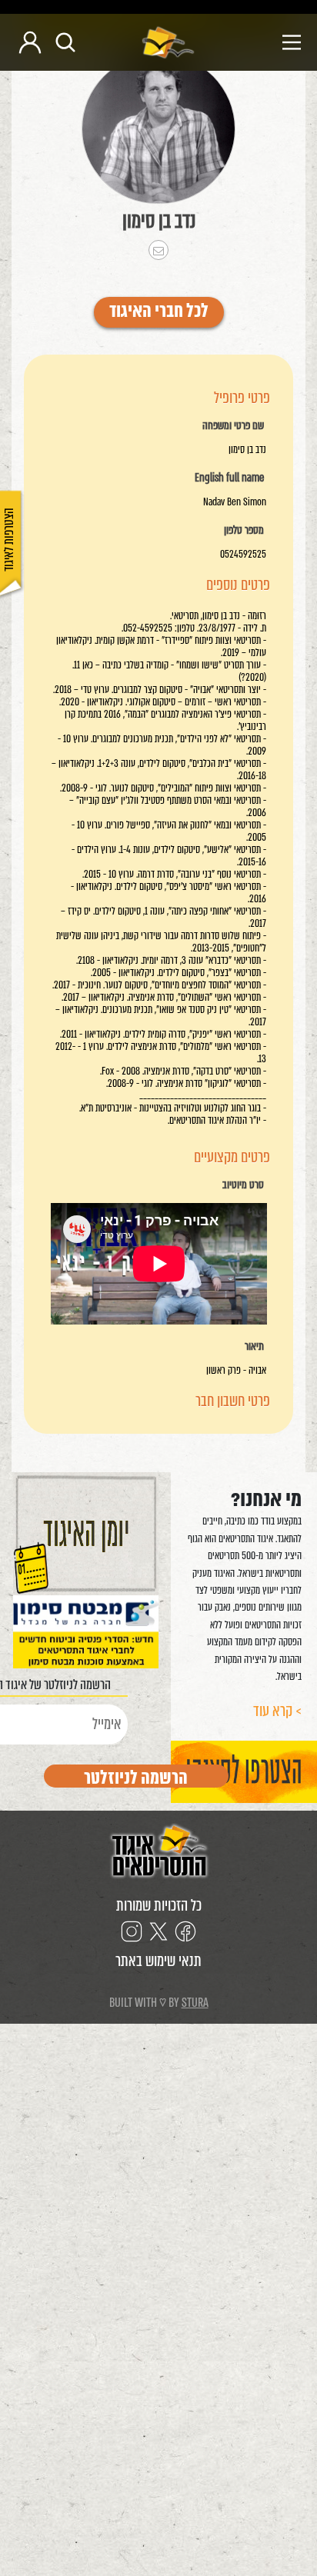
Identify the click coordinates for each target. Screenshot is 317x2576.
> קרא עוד (277, 1711)
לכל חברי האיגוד (159, 312)
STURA (195, 2003)
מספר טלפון (244, 531)
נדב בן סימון (159, 221)
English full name (229, 478)
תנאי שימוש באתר (158, 1961)
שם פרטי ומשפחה (233, 426)
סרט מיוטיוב (243, 1185)
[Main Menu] (254, 42)
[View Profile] (158, 129)
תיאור (254, 1347)
